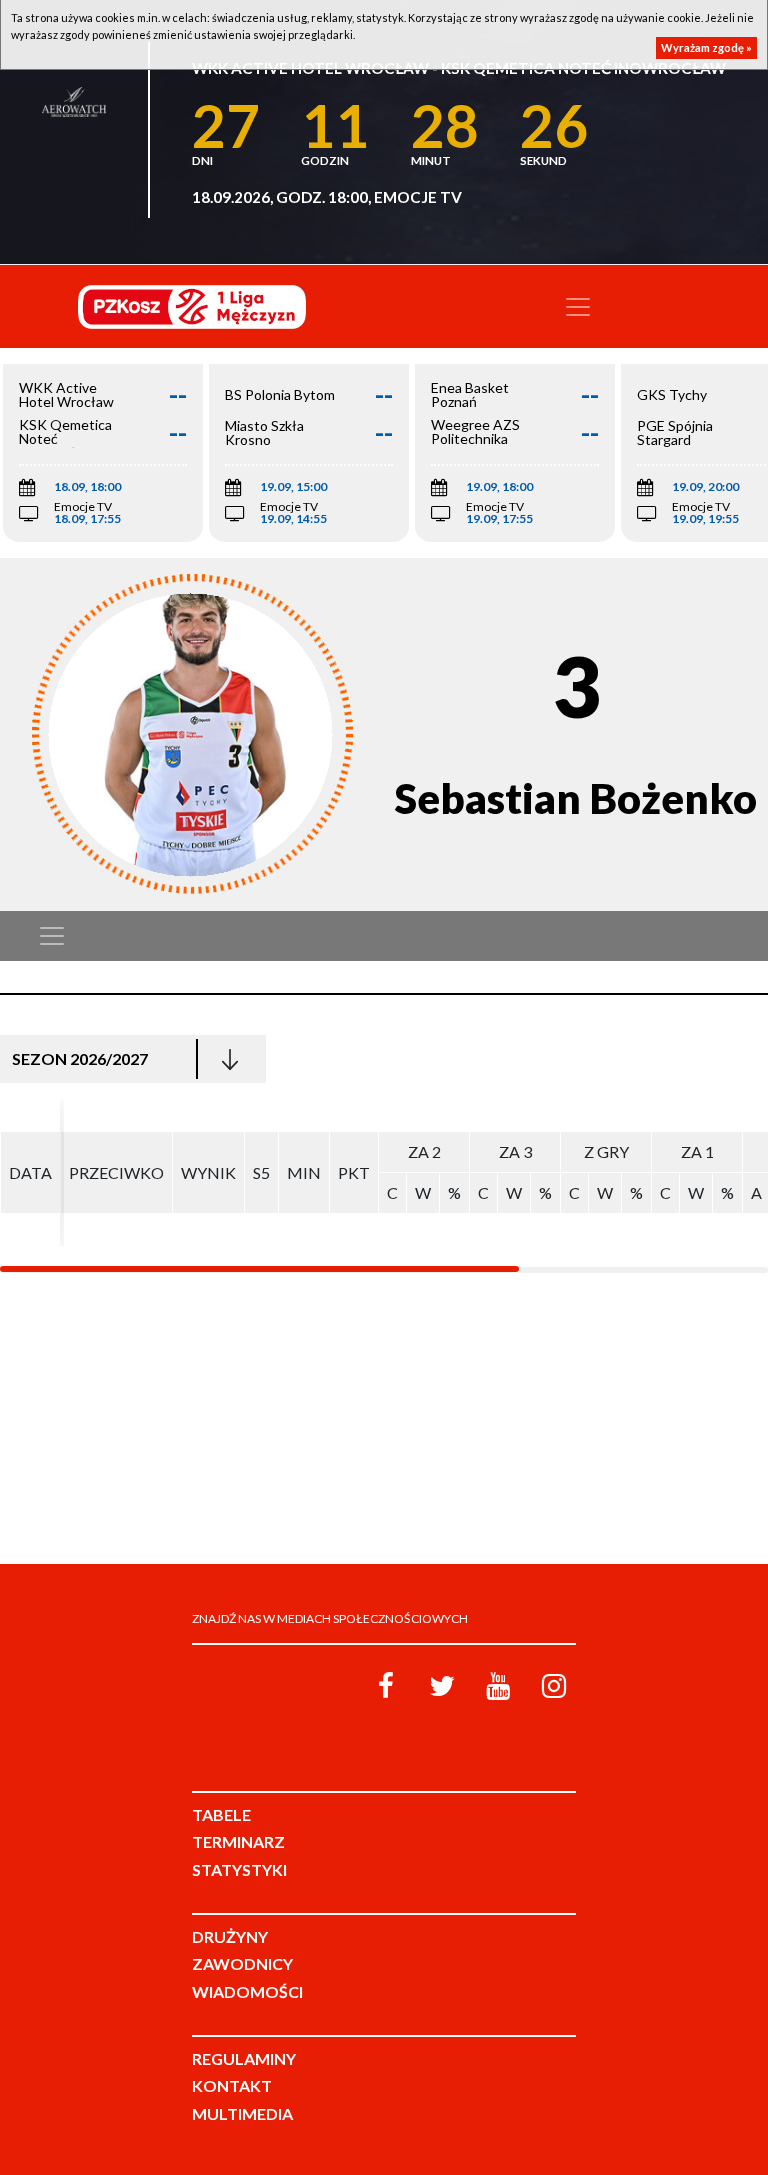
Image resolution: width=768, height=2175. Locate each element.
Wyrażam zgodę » (706, 47)
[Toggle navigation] (578, 307)
